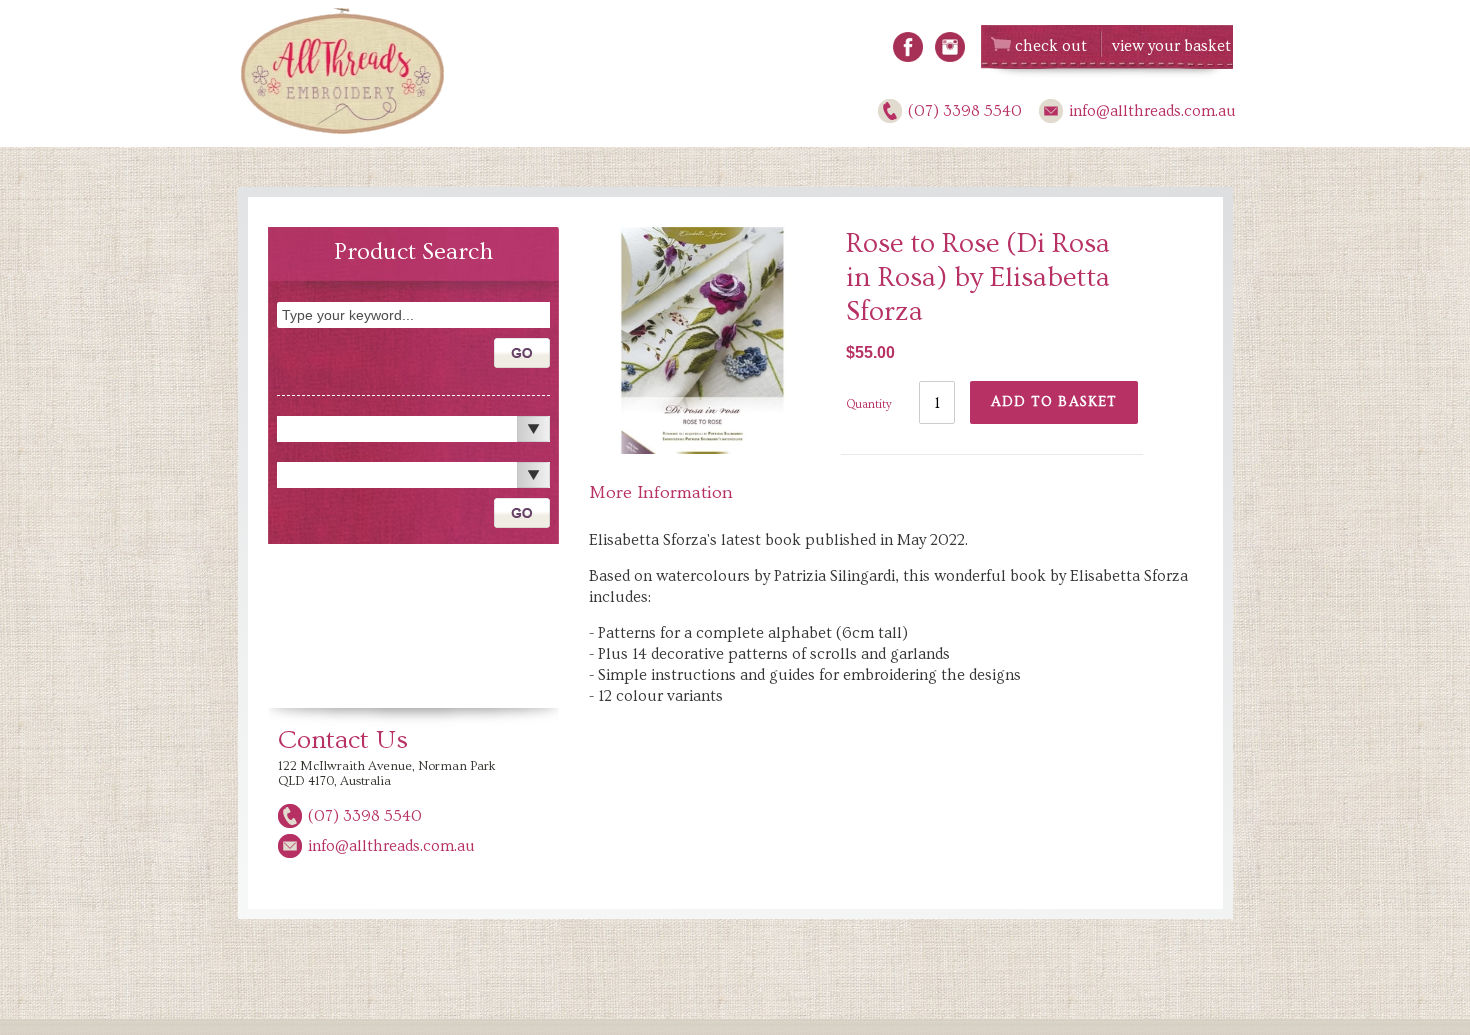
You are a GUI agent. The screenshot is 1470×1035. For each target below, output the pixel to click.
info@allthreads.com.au (1152, 111)
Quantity (869, 404)
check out (1051, 46)
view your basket (1171, 46)
